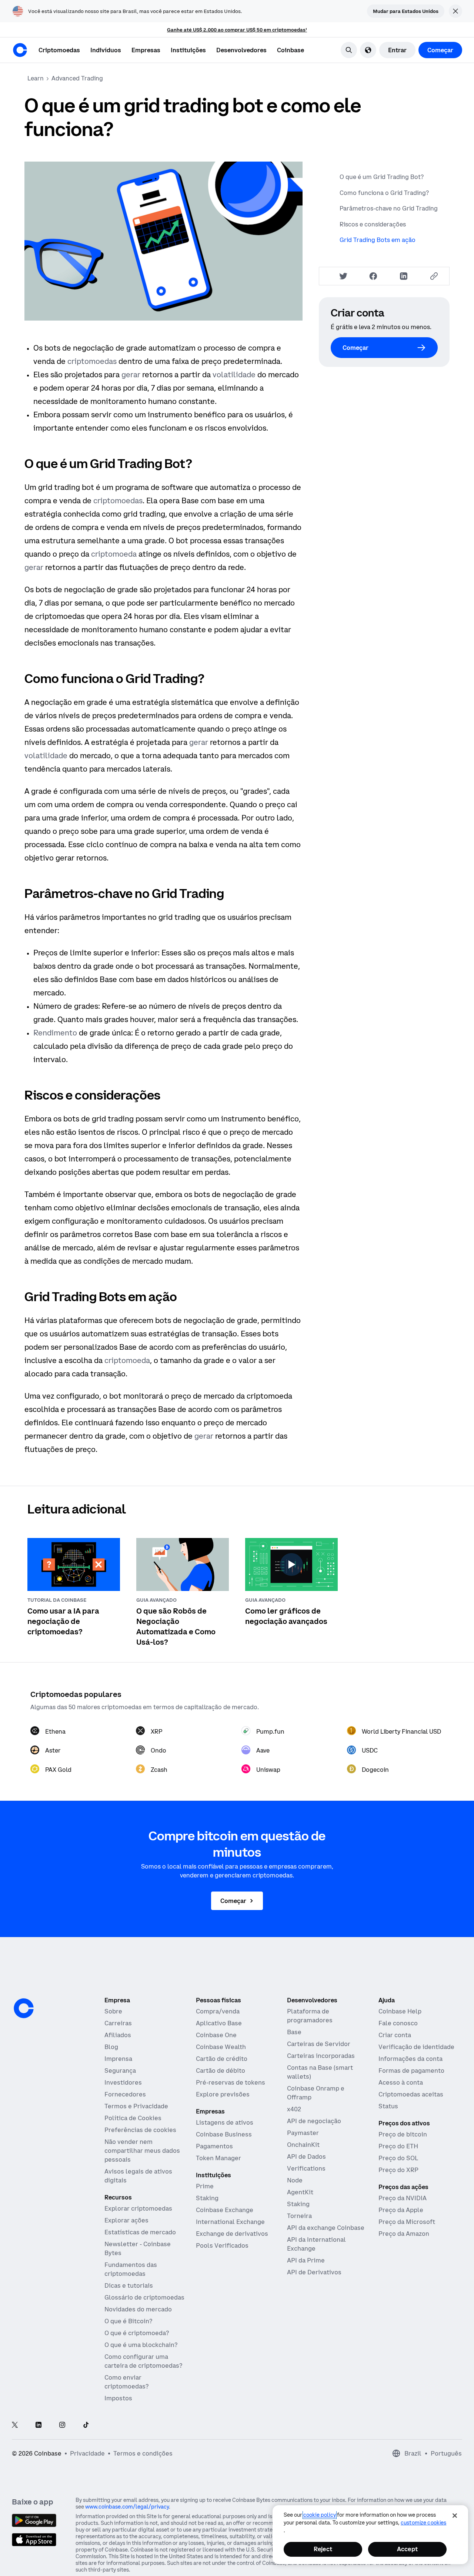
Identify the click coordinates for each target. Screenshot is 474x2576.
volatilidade (234, 374)
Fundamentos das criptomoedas (131, 2269)
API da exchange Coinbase (326, 2228)
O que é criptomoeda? (137, 2333)
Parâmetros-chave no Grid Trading (389, 208)
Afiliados (118, 2035)
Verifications (306, 2168)
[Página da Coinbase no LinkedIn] (39, 2425)
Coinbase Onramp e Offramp (316, 2093)
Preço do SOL (398, 2158)
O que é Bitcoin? (128, 2321)
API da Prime (306, 2260)
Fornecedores (125, 2094)
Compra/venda (218, 2011)
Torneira (299, 2216)
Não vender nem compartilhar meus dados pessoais (142, 2151)
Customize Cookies (423, 2523)
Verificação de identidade (416, 2047)
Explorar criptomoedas (138, 2208)
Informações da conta (410, 2059)
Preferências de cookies (140, 2130)
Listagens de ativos (225, 2122)
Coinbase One (216, 2035)
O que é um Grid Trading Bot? (382, 177)
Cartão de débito (221, 2071)
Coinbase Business (224, 2134)
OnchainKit (303, 2145)
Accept (407, 2549)
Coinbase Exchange (225, 2210)
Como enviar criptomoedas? (126, 2382)
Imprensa (118, 2059)
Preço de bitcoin (403, 2134)
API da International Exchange (316, 2244)
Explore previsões (223, 2094)
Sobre (113, 2011)
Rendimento (55, 1033)
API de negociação (314, 2121)
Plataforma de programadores (310, 2016)
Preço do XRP (398, 2170)
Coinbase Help (400, 2011)
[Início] (20, 50)
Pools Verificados (222, 2245)
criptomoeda (114, 554)
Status (388, 2106)
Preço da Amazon (404, 2234)
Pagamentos (214, 2146)
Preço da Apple (401, 2210)
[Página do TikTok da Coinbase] (86, 2425)
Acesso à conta (401, 2082)
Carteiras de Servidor (319, 2044)
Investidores (123, 2082)
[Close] (455, 2516)
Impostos (118, 2398)
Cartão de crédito (222, 2059)
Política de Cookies (133, 2118)
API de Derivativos (314, 2272)
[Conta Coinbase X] (15, 2425)
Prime (205, 2186)
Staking (207, 2198)
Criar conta (395, 2035)
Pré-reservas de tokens (231, 2082)
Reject (323, 2549)
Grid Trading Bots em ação (378, 240)
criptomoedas (92, 361)
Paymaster (303, 2133)
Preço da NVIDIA (403, 2198)
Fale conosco (398, 2023)
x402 (294, 2109)
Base (294, 2032)
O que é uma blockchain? (141, 2345)
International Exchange (230, 2222)
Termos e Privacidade (136, 2106)
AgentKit (300, 2192)
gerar (131, 374)
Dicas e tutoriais (129, 2285)
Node (295, 2180)
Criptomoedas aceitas (411, 2094)
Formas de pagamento (411, 2071)
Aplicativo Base (219, 2023)
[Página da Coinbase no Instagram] (62, 2425)
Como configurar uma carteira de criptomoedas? (143, 2361)
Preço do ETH (398, 2146)
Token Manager (218, 2158)
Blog (111, 2047)
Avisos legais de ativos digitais (138, 2176)
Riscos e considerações (373, 224)
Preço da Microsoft (407, 2222)
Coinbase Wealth (221, 2047)
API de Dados (306, 2156)
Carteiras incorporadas (321, 2056)
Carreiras (118, 2023)
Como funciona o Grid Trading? (384, 193)
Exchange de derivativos (232, 2234)
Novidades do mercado (138, 2309)
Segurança (120, 2071)
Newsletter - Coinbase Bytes (138, 2248)
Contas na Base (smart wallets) (320, 2072)
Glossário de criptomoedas (144, 2297)
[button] (106, 50)
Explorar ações (126, 2220)
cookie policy (320, 2515)
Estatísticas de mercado (140, 2232)
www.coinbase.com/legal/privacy (127, 2507)
